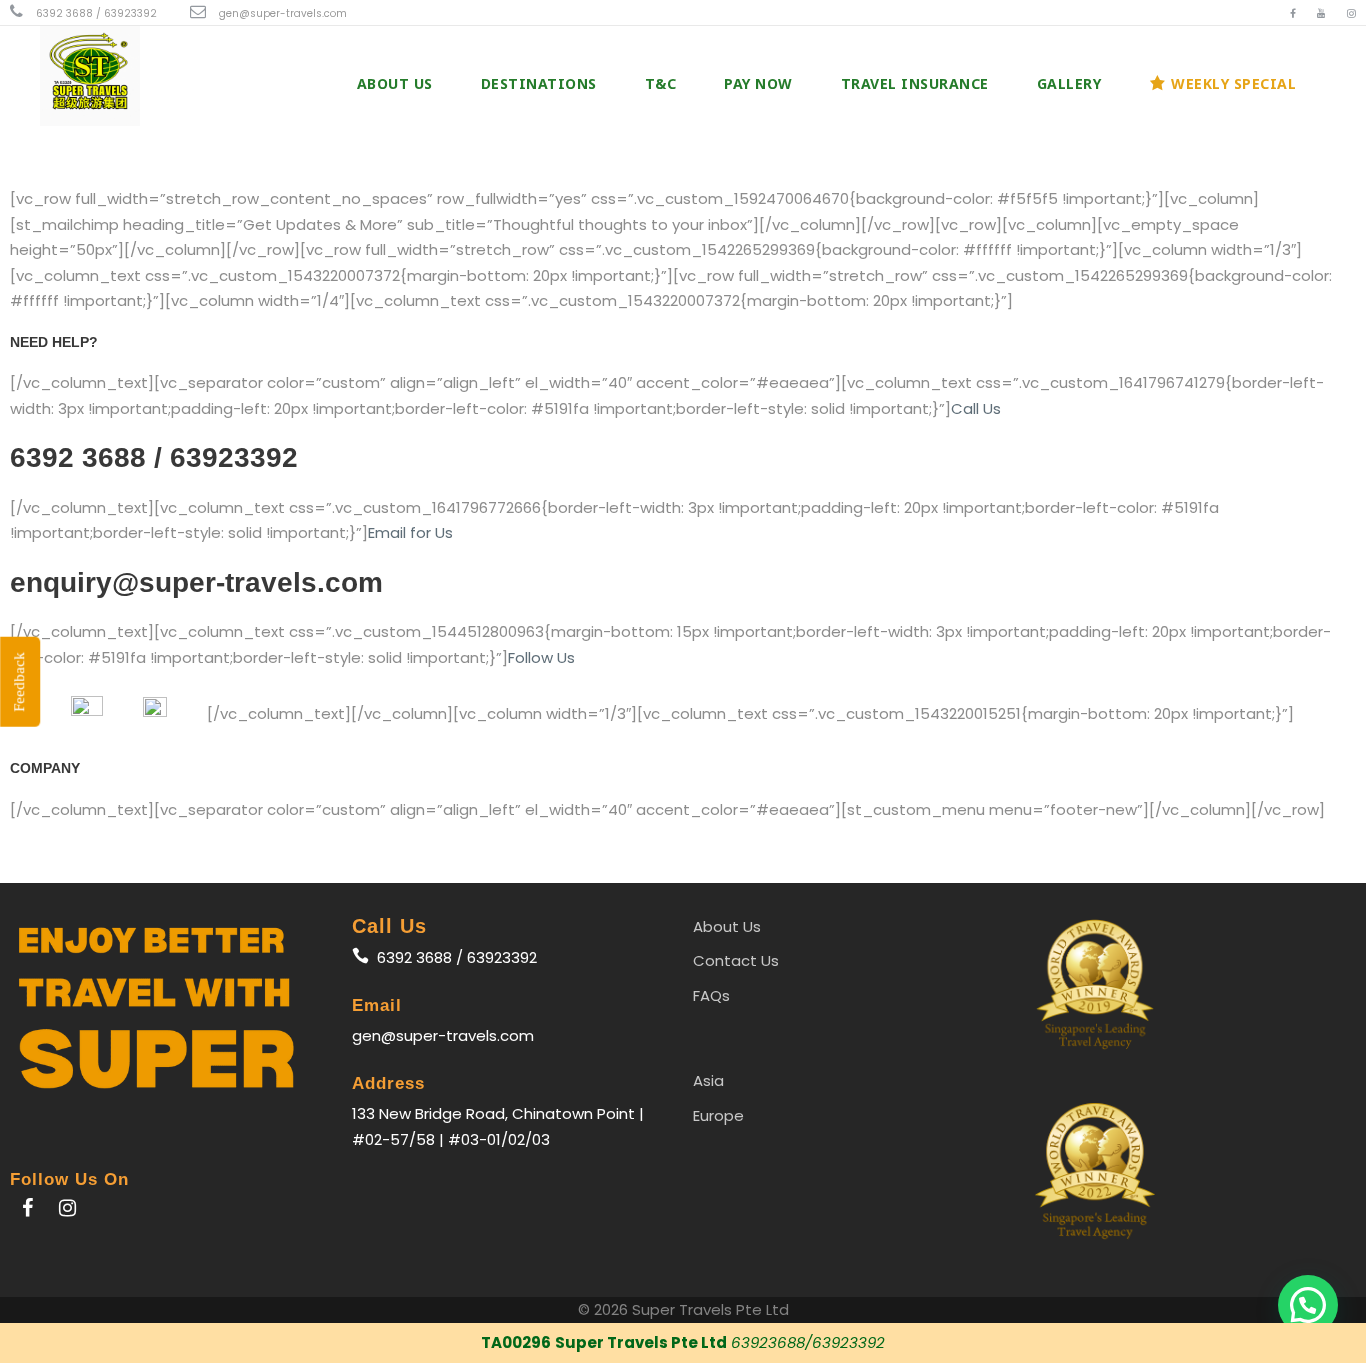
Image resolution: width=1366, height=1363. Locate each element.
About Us (395, 83)
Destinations (539, 83)
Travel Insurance (915, 83)
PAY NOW (758, 83)
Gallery (1069, 83)
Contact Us (736, 960)
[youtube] (1321, 13)
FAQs (711, 995)
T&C (661, 83)
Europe (718, 1115)
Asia (708, 1080)
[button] (1308, 1305)
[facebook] (1293, 13)
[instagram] (1351, 13)
